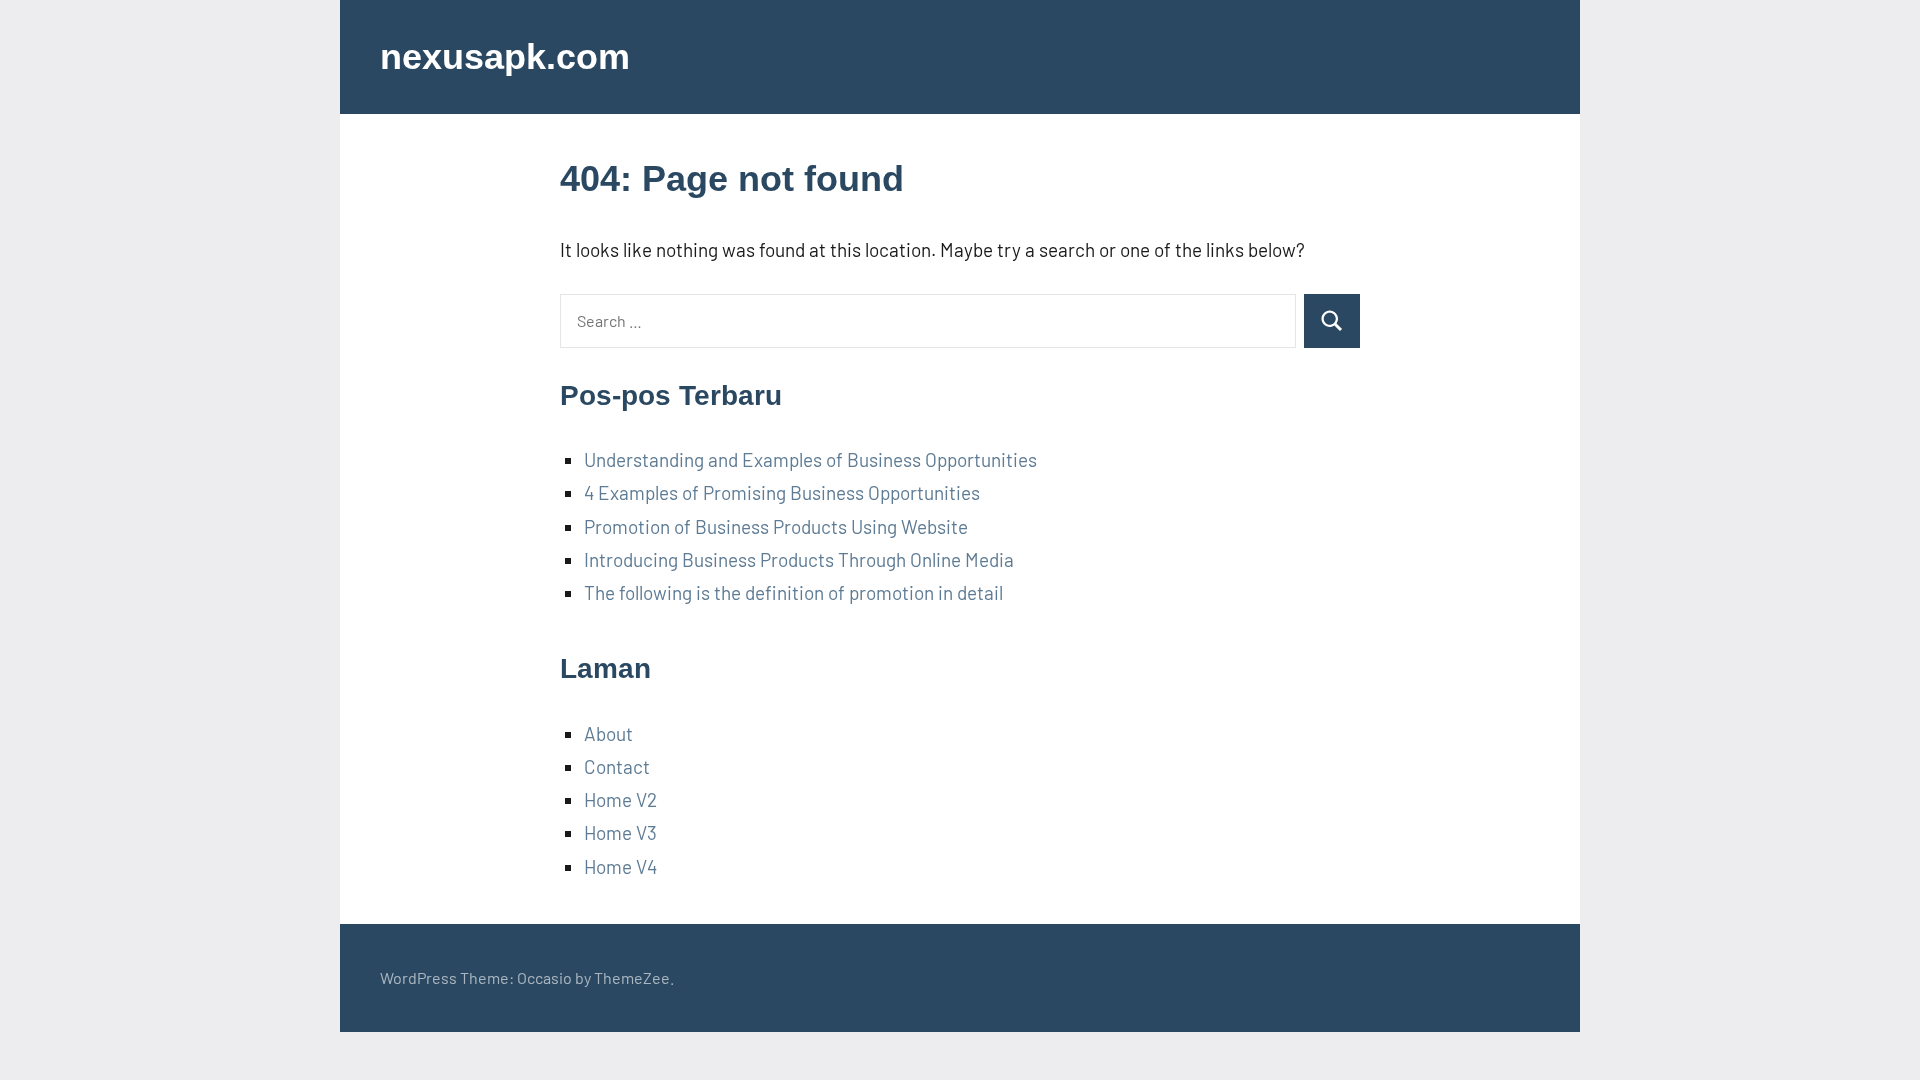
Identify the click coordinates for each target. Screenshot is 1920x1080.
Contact (617, 766)
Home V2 (620, 799)
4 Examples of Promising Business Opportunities (782, 492)
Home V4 (620, 866)
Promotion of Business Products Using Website (776, 526)
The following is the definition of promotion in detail (793, 592)
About (608, 733)
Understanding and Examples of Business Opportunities (810, 459)
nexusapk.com (505, 56)
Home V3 (620, 832)
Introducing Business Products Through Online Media (799, 559)
